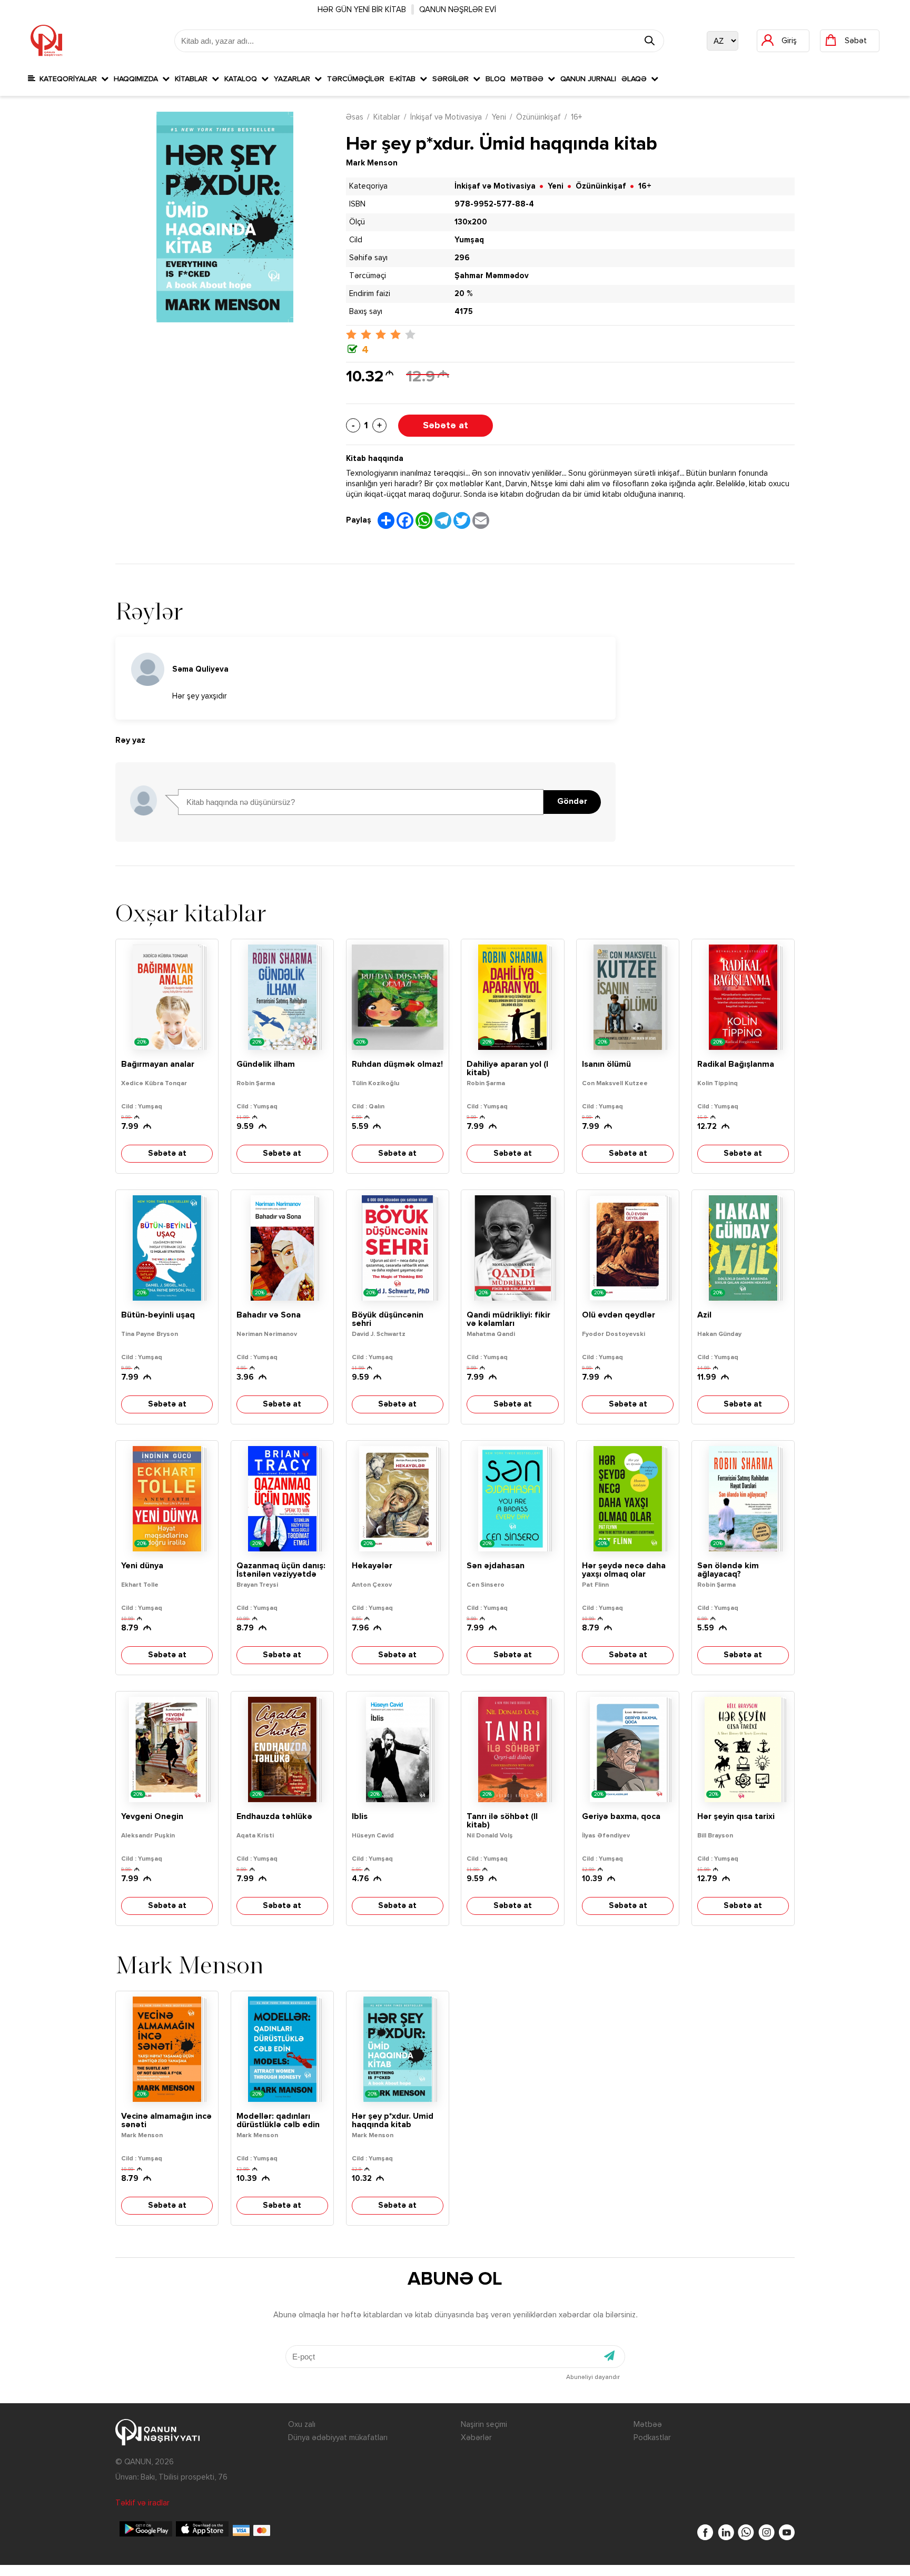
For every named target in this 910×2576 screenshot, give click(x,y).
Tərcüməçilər (356, 79)
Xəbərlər (476, 2438)
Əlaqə (636, 79)
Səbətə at (446, 426)
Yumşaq (469, 240)
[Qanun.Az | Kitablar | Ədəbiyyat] (46, 41)
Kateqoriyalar (68, 79)
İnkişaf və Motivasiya (446, 117)
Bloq (496, 79)
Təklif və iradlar (142, 2503)
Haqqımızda (138, 79)
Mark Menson (372, 163)
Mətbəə (529, 79)
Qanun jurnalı (588, 79)
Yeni (499, 117)
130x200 (471, 222)
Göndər (572, 802)
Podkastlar (652, 2438)
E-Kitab (405, 79)
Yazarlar (294, 79)
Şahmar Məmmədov (492, 276)
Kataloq (243, 79)
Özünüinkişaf (538, 117)
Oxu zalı (302, 2425)
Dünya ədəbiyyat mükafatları (338, 2438)
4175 (464, 312)
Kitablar (193, 79)
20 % (463, 294)
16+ (576, 117)
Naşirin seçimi (484, 2425)
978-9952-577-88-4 (494, 204)
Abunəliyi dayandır (593, 2377)
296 (462, 258)
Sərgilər (453, 79)
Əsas (355, 117)
